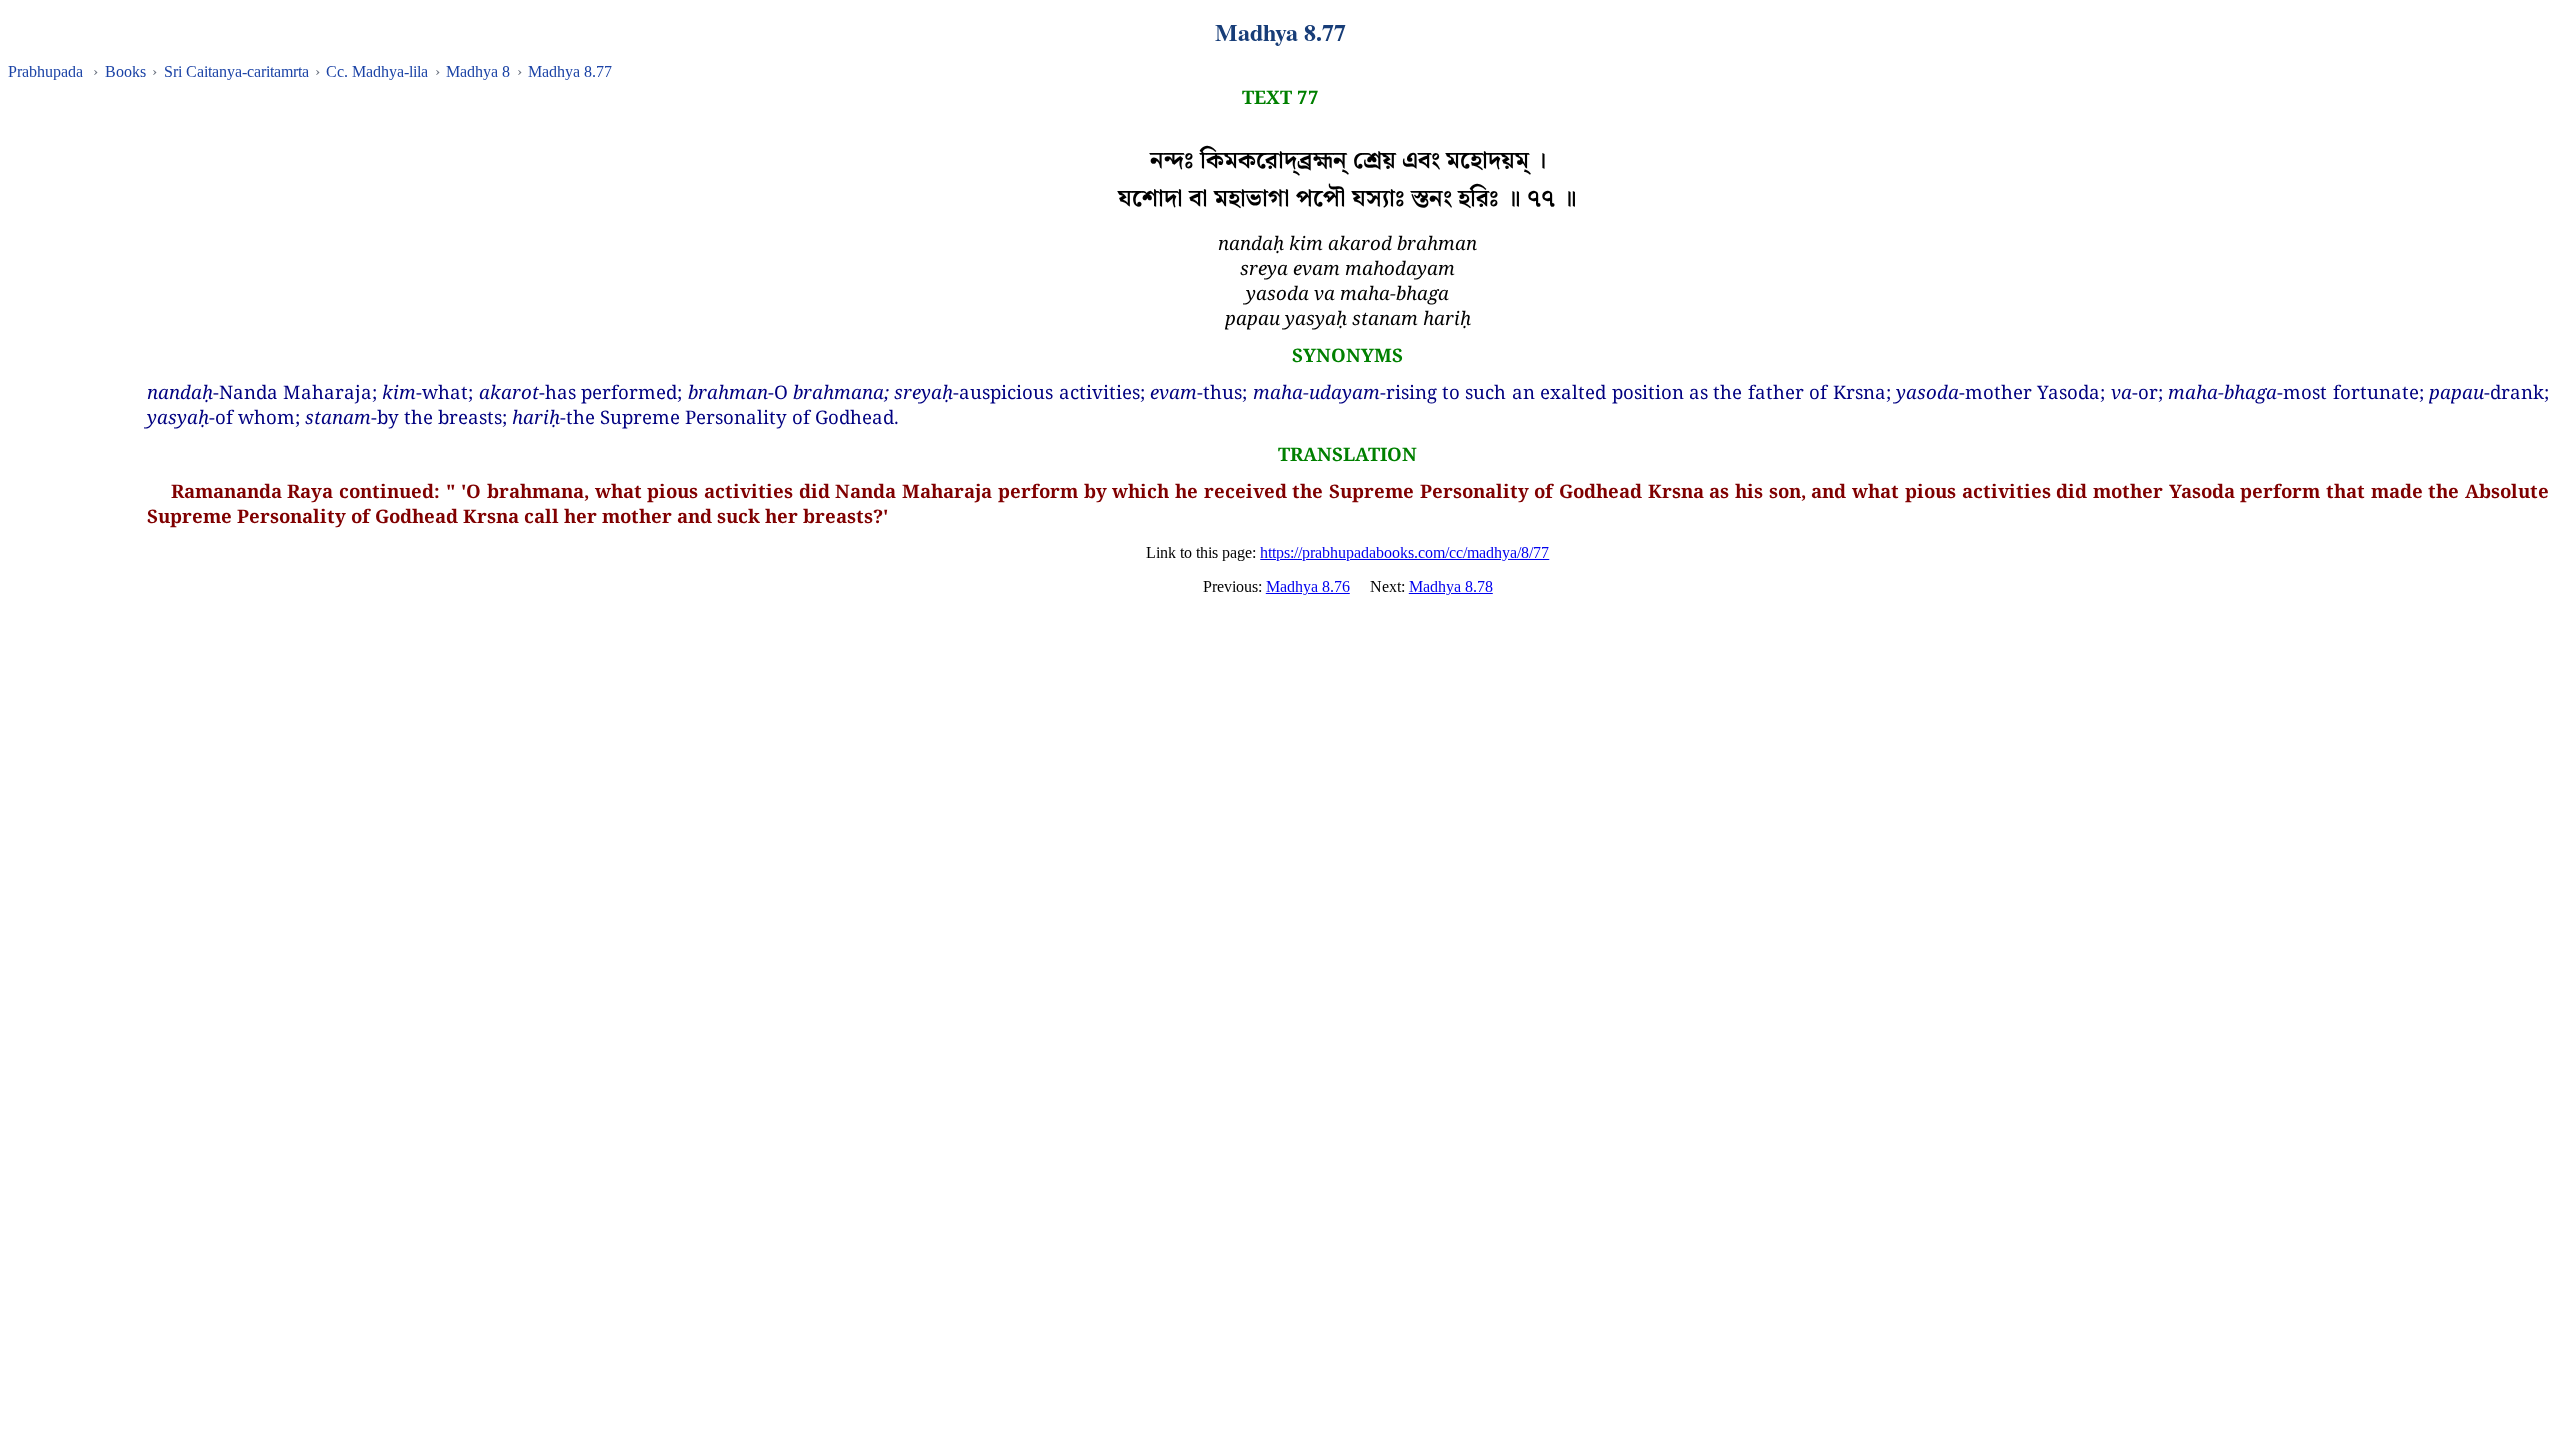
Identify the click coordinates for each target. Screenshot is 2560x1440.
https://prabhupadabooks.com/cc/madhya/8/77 (1404, 552)
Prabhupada (45, 71)
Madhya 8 (478, 71)
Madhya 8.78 (1451, 586)
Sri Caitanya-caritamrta (236, 71)
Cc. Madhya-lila (377, 71)
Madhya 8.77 (570, 71)
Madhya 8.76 (1308, 586)
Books (125, 71)
